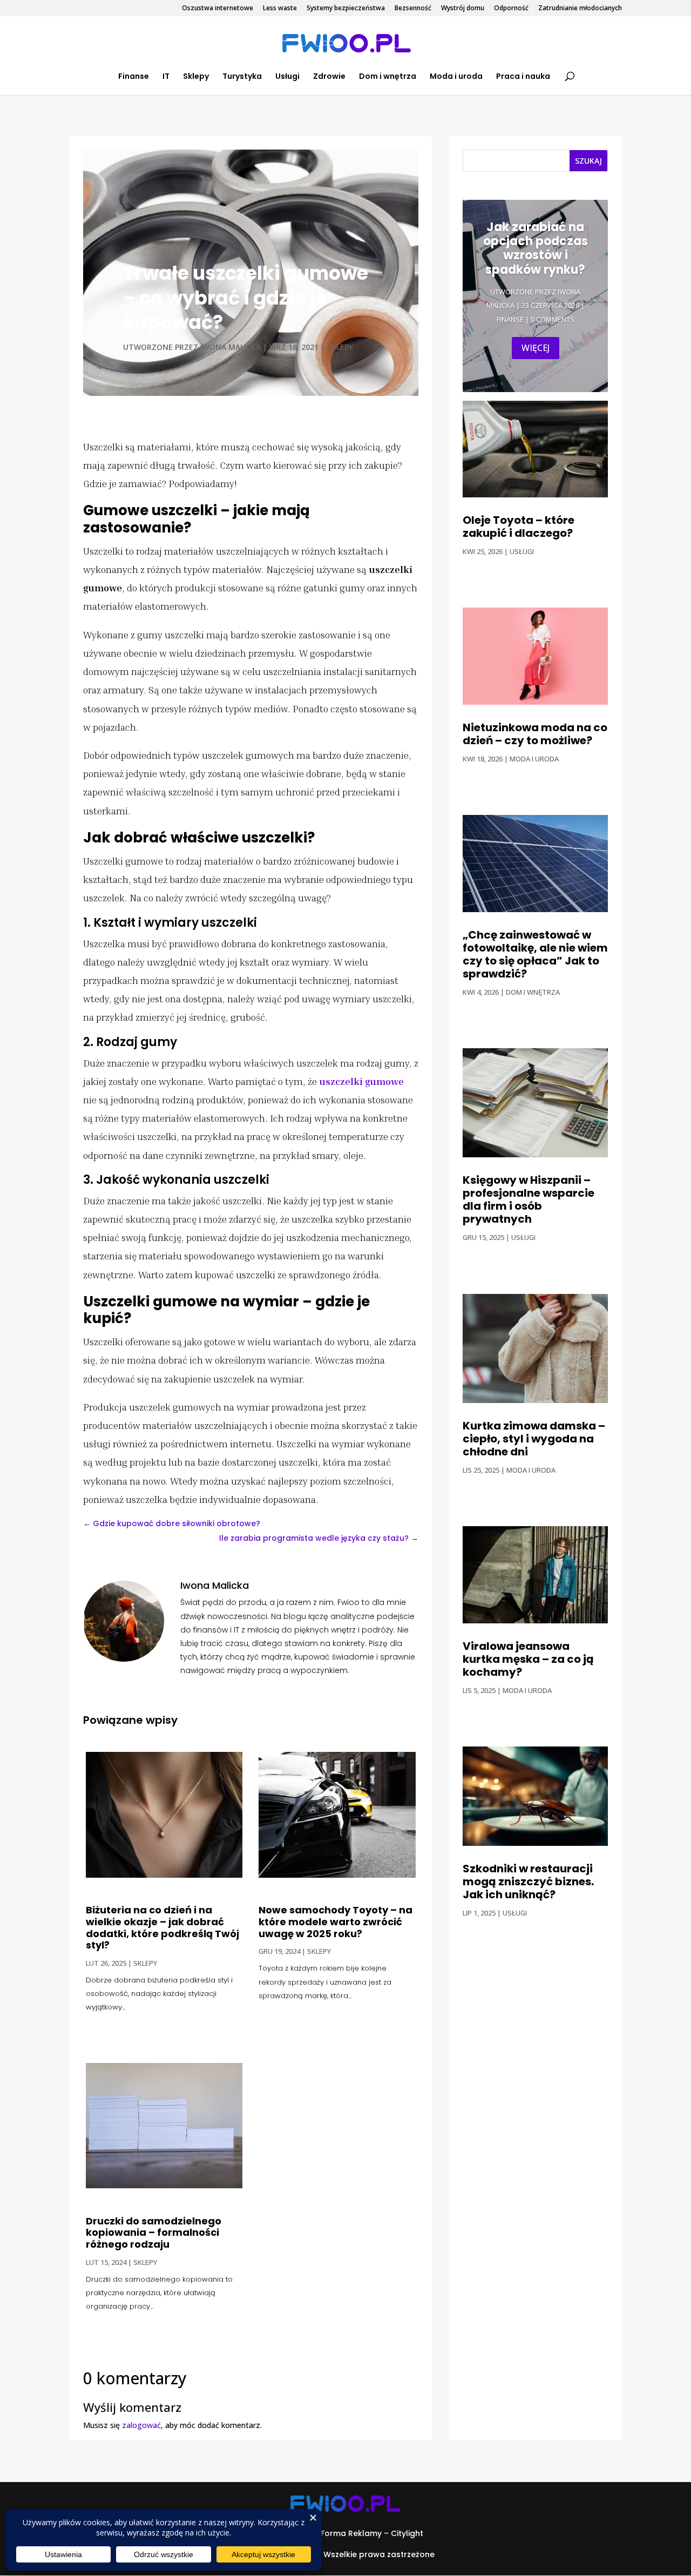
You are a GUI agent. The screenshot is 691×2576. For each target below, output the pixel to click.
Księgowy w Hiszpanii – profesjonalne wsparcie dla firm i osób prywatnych (529, 1199)
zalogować (141, 2425)
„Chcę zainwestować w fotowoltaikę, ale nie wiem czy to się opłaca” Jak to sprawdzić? (535, 954)
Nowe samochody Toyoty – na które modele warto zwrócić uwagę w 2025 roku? (336, 1921)
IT (166, 77)
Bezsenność (413, 9)
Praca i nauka (523, 77)
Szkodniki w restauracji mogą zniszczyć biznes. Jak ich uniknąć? (528, 1882)
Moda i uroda (456, 77)
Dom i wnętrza (388, 77)
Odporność (511, 9)
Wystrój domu (463, 9)
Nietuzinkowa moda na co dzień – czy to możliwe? (535, 734)
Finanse (134, 77)
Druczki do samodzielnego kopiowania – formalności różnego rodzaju (154, 2233)
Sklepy (196, 77)
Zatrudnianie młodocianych (580, 9)
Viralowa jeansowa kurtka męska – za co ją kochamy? (528, 1659)
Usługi (287, 77)
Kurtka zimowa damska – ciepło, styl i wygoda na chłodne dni (534, 1439)
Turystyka (242, 77)
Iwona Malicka (231, 347)
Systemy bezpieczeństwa (346, 9)
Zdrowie (329, 77)
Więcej (536, 348)
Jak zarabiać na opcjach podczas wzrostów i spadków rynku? (536, 248)
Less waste (280, 9)
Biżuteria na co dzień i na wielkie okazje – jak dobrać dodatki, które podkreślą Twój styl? (162, 1927)
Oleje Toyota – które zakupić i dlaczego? (519, 527)
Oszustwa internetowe (218, 9)
